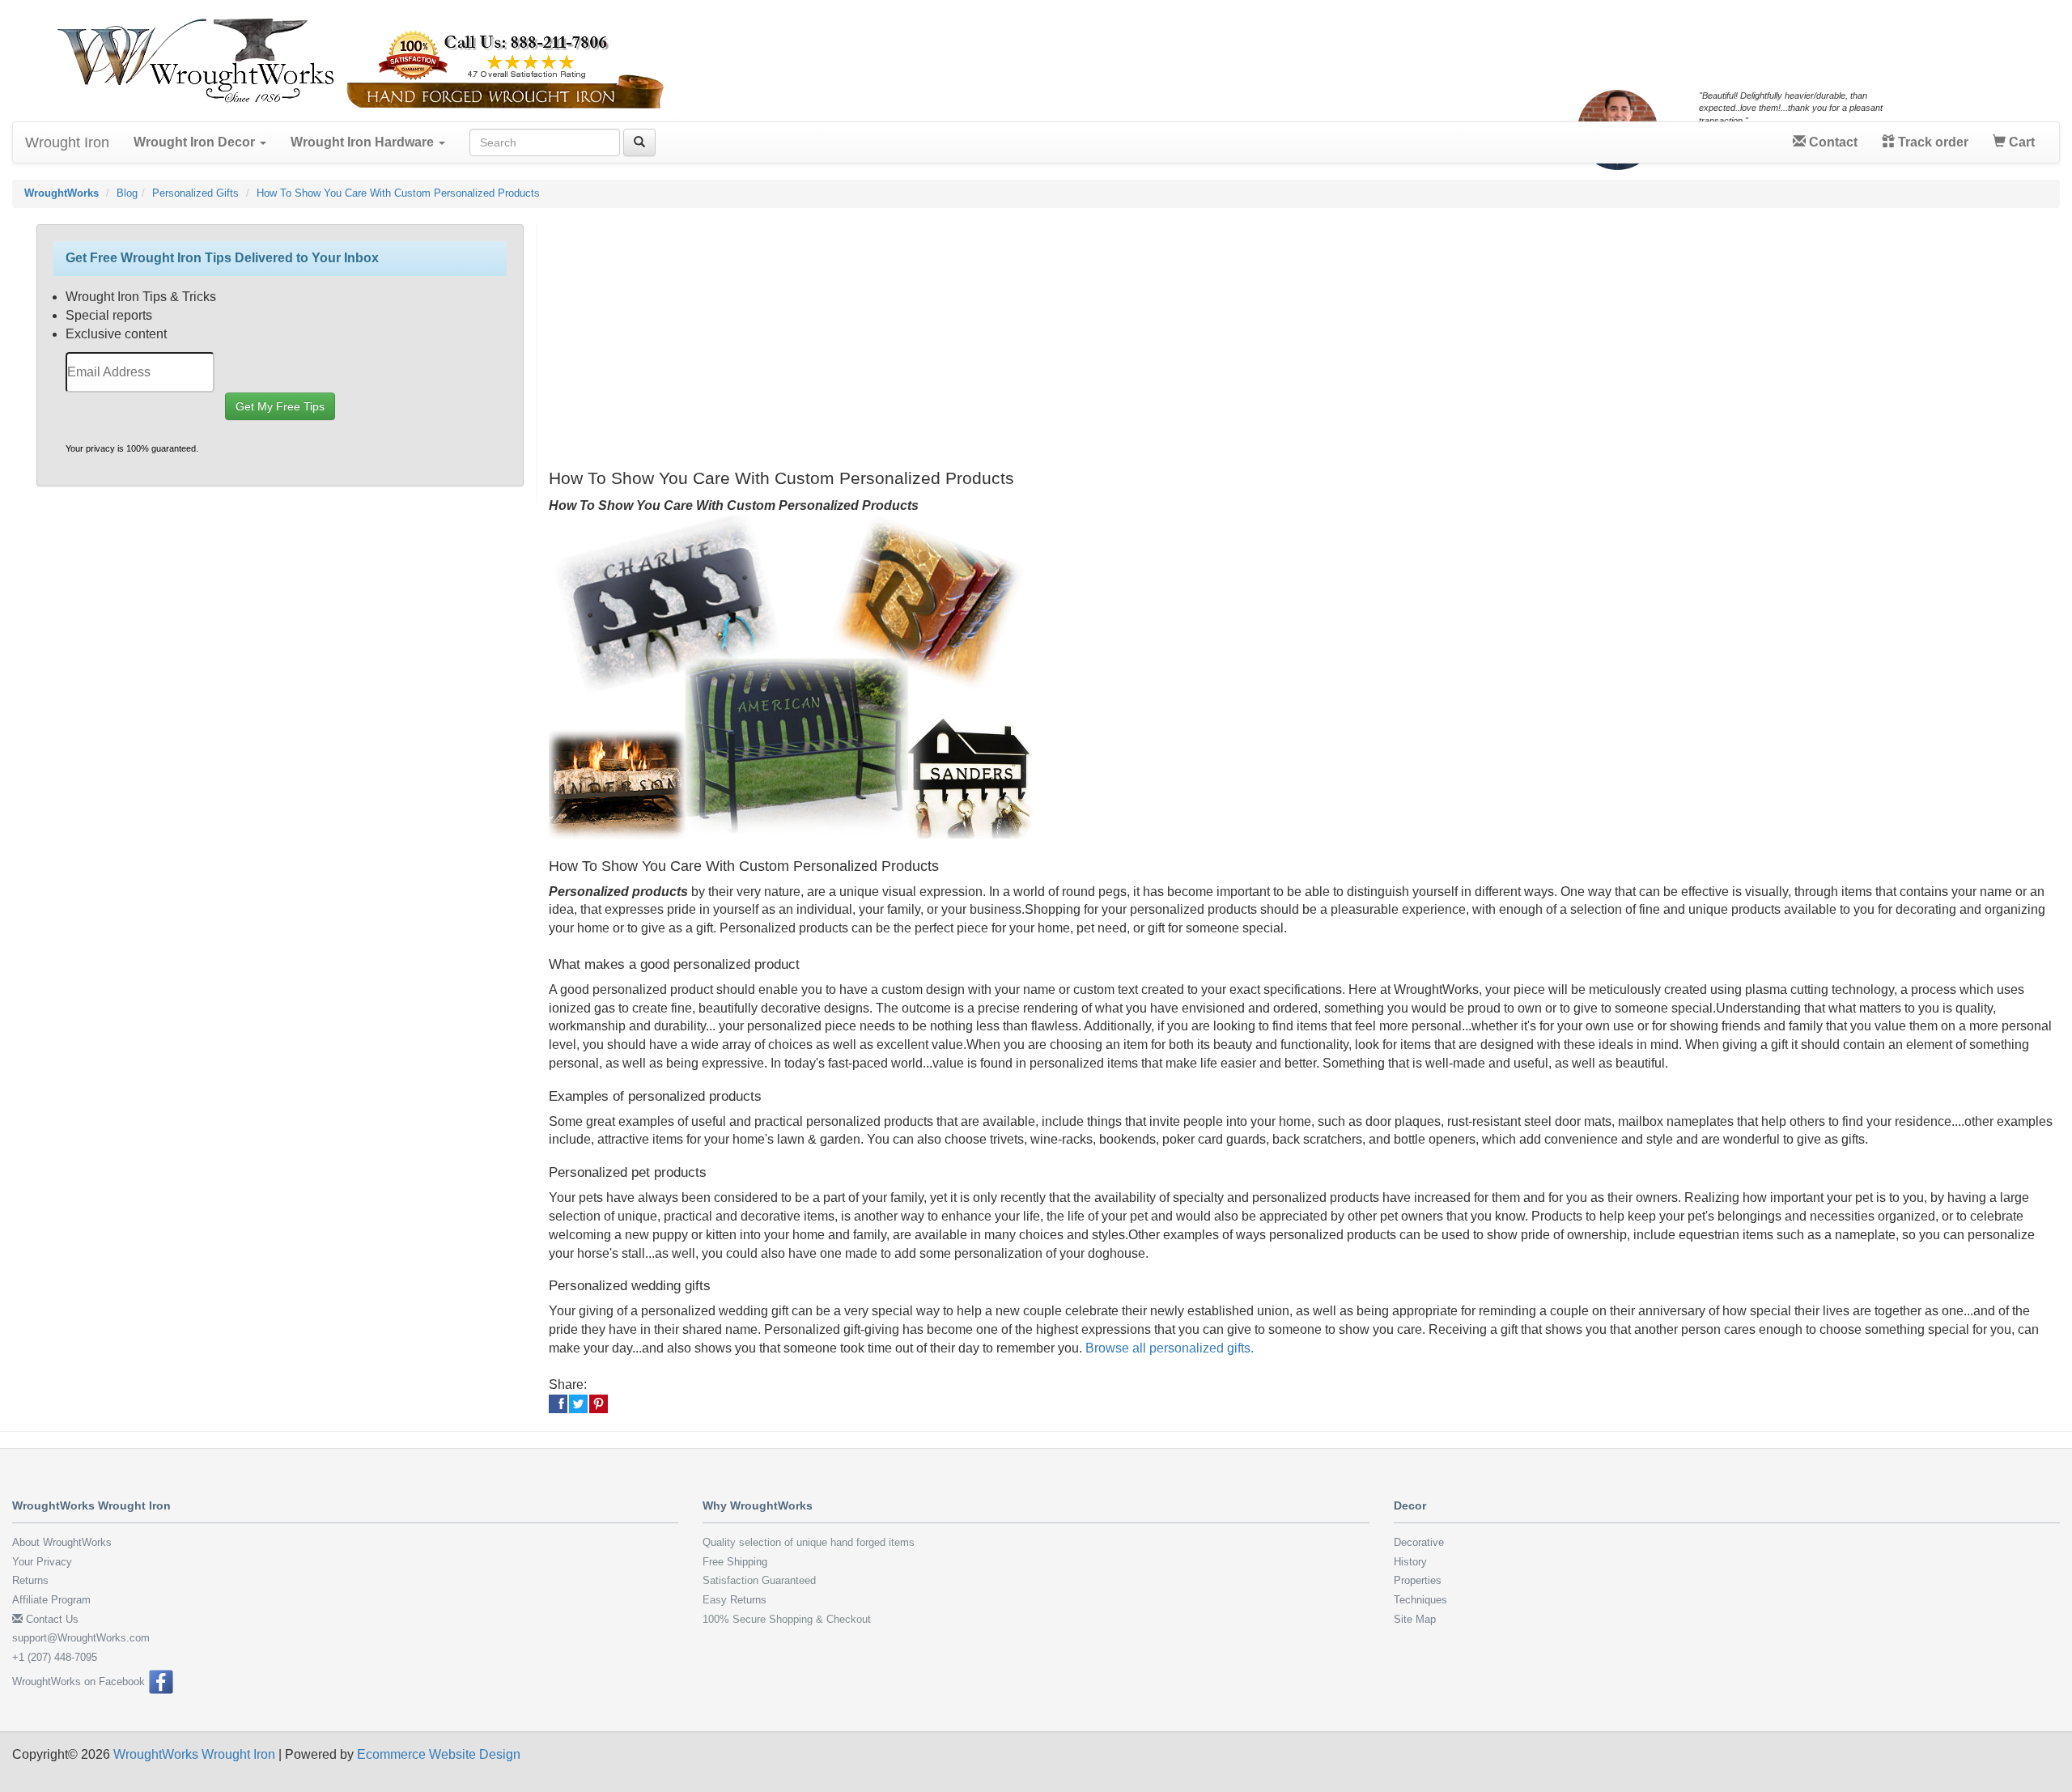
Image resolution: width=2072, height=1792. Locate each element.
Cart (2020, 142)
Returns (30, 1580)
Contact (1832, 142)
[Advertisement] (1034, 338)
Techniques (1420, 1600)
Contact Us (51, 1619)
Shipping (747, 1562)
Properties (1418, 1580)
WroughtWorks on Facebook (80, 1682)
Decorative (1419, 1542)
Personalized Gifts (195, 193)
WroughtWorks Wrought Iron (194, 1754)
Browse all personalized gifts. (1170, 1348)
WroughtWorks (62, 193)
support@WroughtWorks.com (81, 1638)
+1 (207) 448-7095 (55, 1657)
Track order (1932, 142)
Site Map (1415, 1619)
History (1410, 1562)
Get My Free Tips (280, 406)
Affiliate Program (51, 1600)
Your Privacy (42, 1562)
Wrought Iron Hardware (364, 142)
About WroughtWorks (62, 1542)
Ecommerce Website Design (439, 1754)
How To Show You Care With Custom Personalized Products (398, 193)
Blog (127, 193)
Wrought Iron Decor (196, 142)
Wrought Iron (67, 142)
